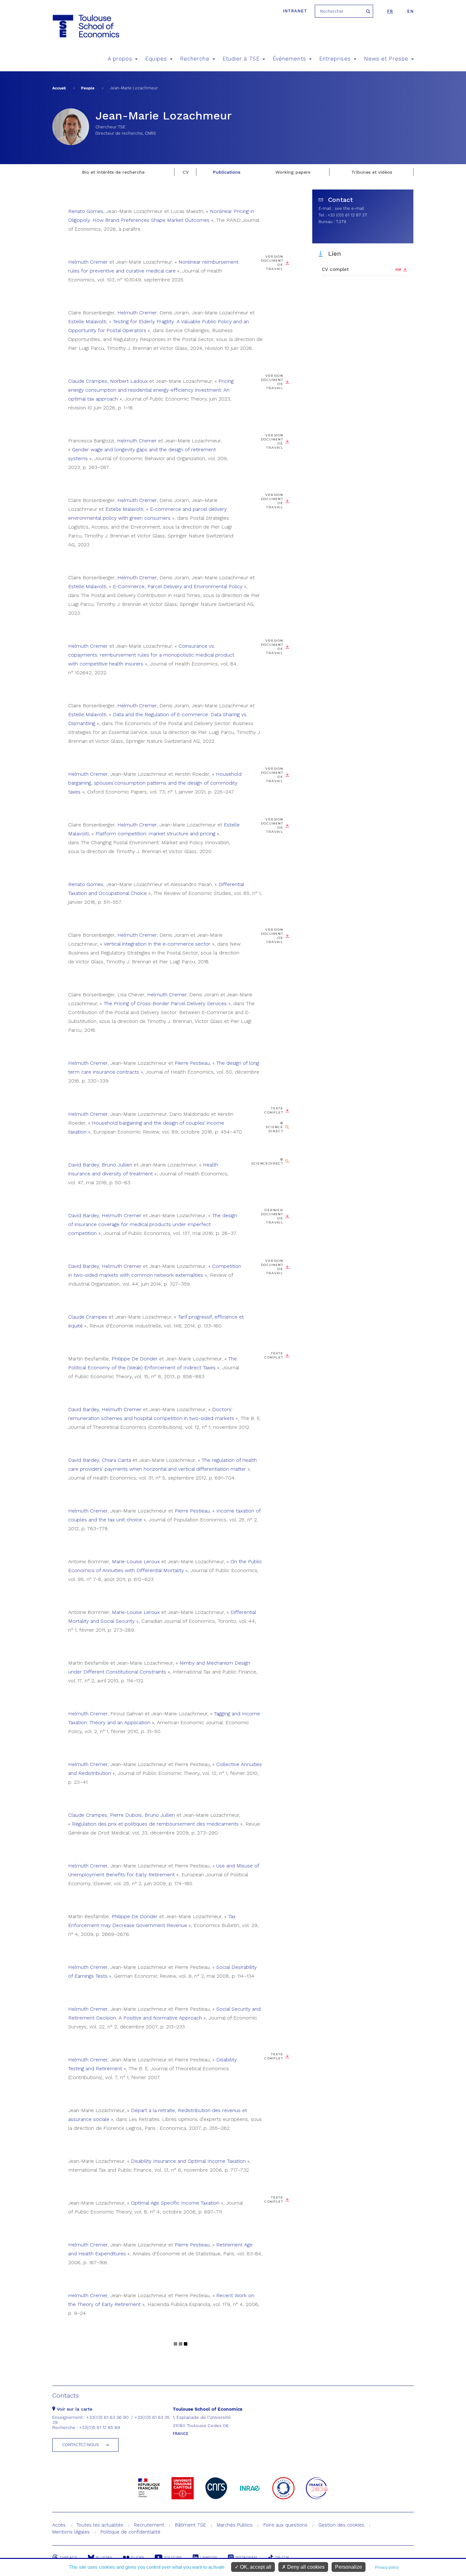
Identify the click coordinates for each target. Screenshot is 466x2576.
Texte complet (274, 1110)
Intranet (295, 11)
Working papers (293, 172)
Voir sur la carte (74, 2409)
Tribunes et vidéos (372, 172)
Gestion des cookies (341, 2525)
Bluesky (104, 2557)
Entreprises (335, 59)
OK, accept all (255, 2567)
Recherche (195, 59)
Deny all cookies (305, 2567)
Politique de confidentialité (130, 2532)
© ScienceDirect (267, 1161)
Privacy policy (387, 2567)
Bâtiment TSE (191, 2525)
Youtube (173, 2557)
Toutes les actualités (100, 2525)
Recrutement (149, 2525)
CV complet (335, 269)
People (88, 88)
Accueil (59, 88)
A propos (120, 59)
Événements (289, 59)
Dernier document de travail (272, 1216)
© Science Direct (274, 1127)
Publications (227, 172)
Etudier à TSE (241, 59)
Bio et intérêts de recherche (113, 172)
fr (390, 11)
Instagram (246, 2557)
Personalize (349, 2567)
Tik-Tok (282, 2557)
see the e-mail (349, 208)
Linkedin (209, 2557)
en (410, 11)
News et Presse (386, 59)
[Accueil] (85, 26)
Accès (59, 2525)
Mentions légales (71, 2532)
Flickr (138, 2557)
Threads (68, 2557)
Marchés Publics (235, 2525)
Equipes (156, 59)
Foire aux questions (285, 2525)
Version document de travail (272, 263)
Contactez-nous (81, 2445)
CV (186, 172)
